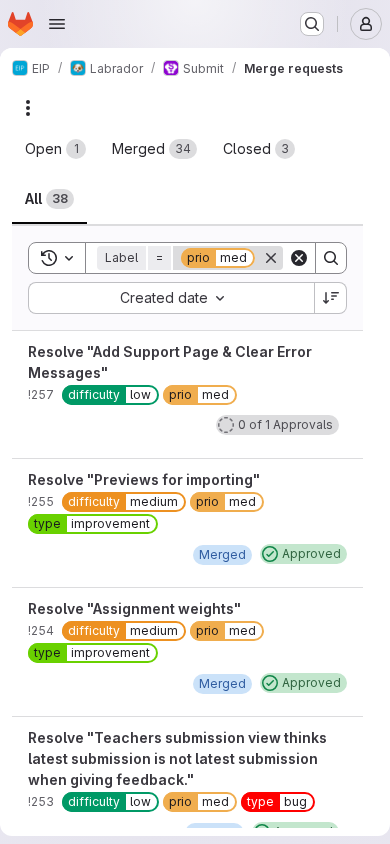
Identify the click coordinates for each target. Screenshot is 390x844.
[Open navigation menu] (57, 24)
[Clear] (299, 258)
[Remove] (271, 258)
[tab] (55, 149)
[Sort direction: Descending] (331, 298)
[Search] (331, 258)
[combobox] (171, 298)
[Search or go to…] (312, 24)
